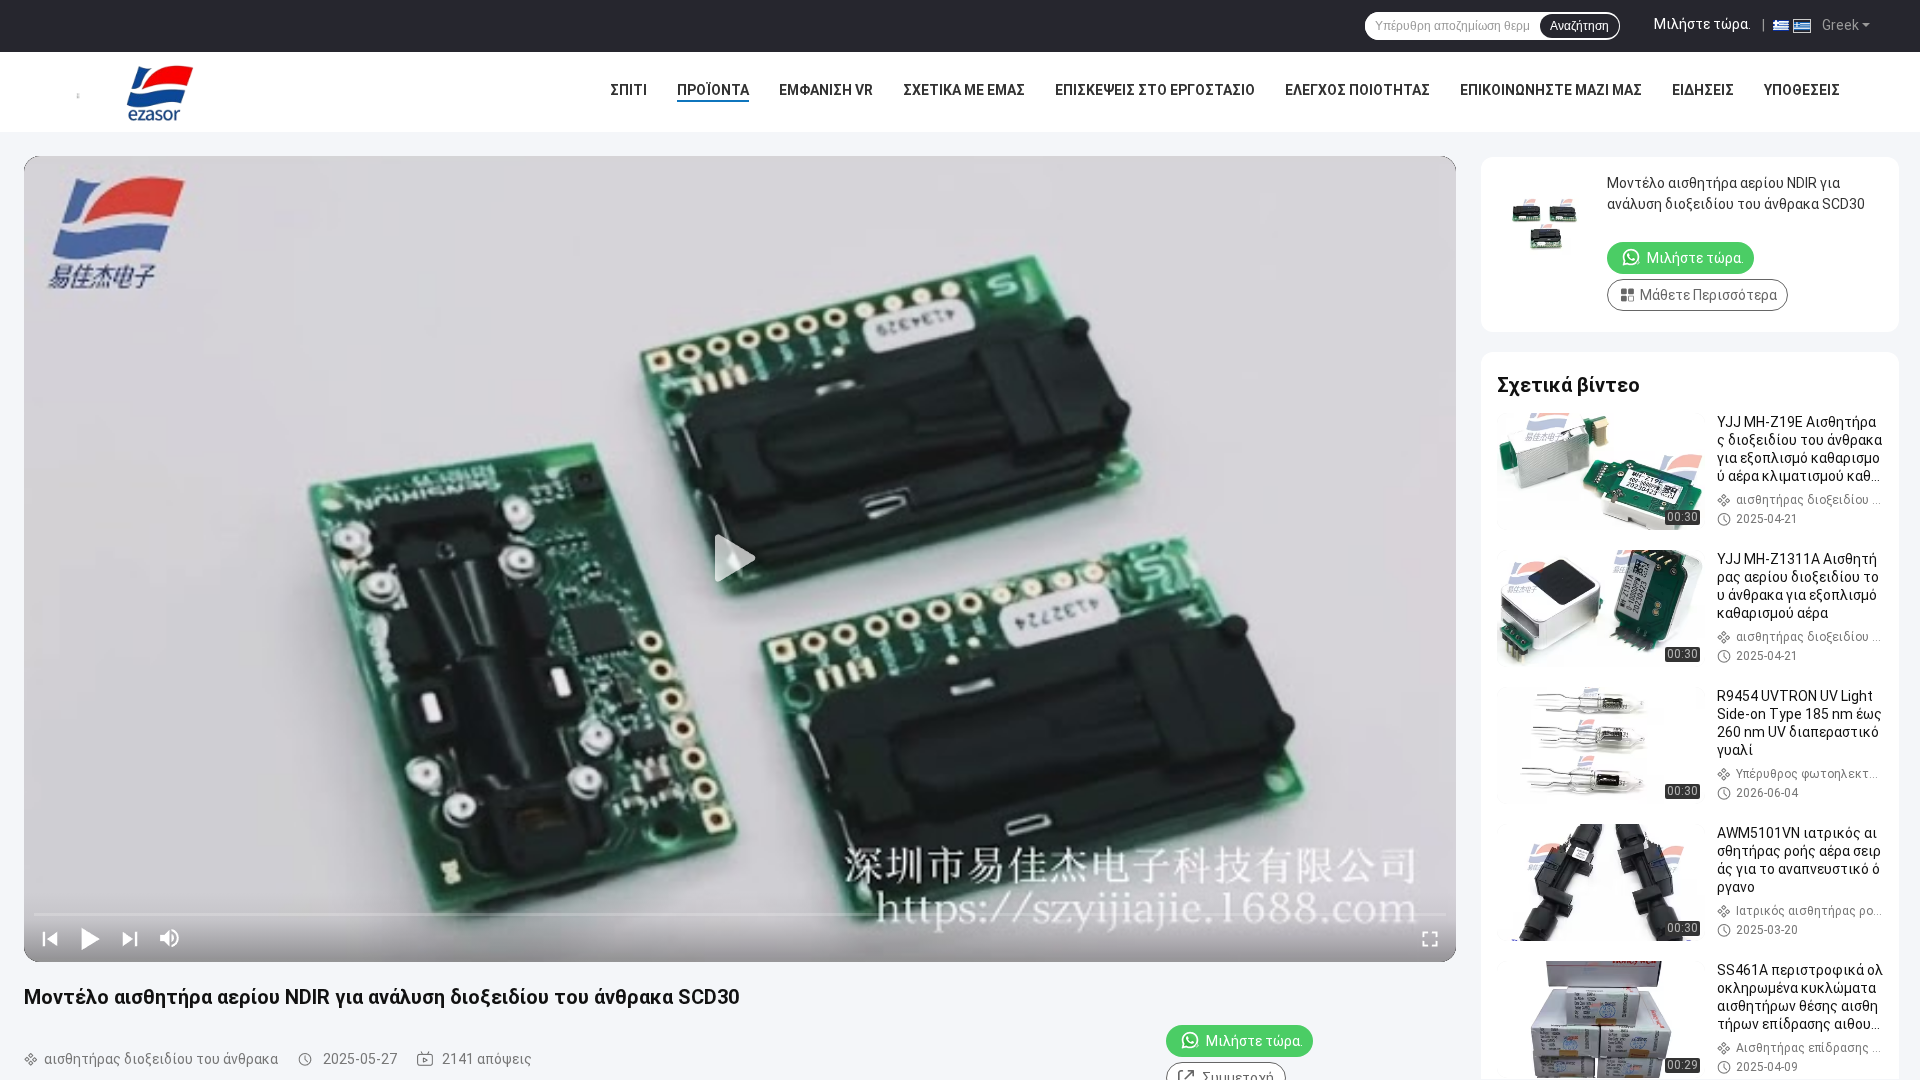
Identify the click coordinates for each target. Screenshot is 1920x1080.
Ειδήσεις (1703, 90)
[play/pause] (90, 938)
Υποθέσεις (1802, 90)
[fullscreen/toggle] (1430, 938)
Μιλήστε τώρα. (1702, 24)
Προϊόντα (713, 90)
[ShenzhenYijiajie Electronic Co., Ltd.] (160, 92)
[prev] (50, 938)
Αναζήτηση (1579, 26)
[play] (740, 559)
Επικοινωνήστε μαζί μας (1551, 90)
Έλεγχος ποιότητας (1357, 90)
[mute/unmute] (170, 938)
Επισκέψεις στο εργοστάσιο (1155, 90)
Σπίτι (628, 90)
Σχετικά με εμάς (964, 90)
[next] (130, 938)
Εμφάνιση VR (826, 90)
